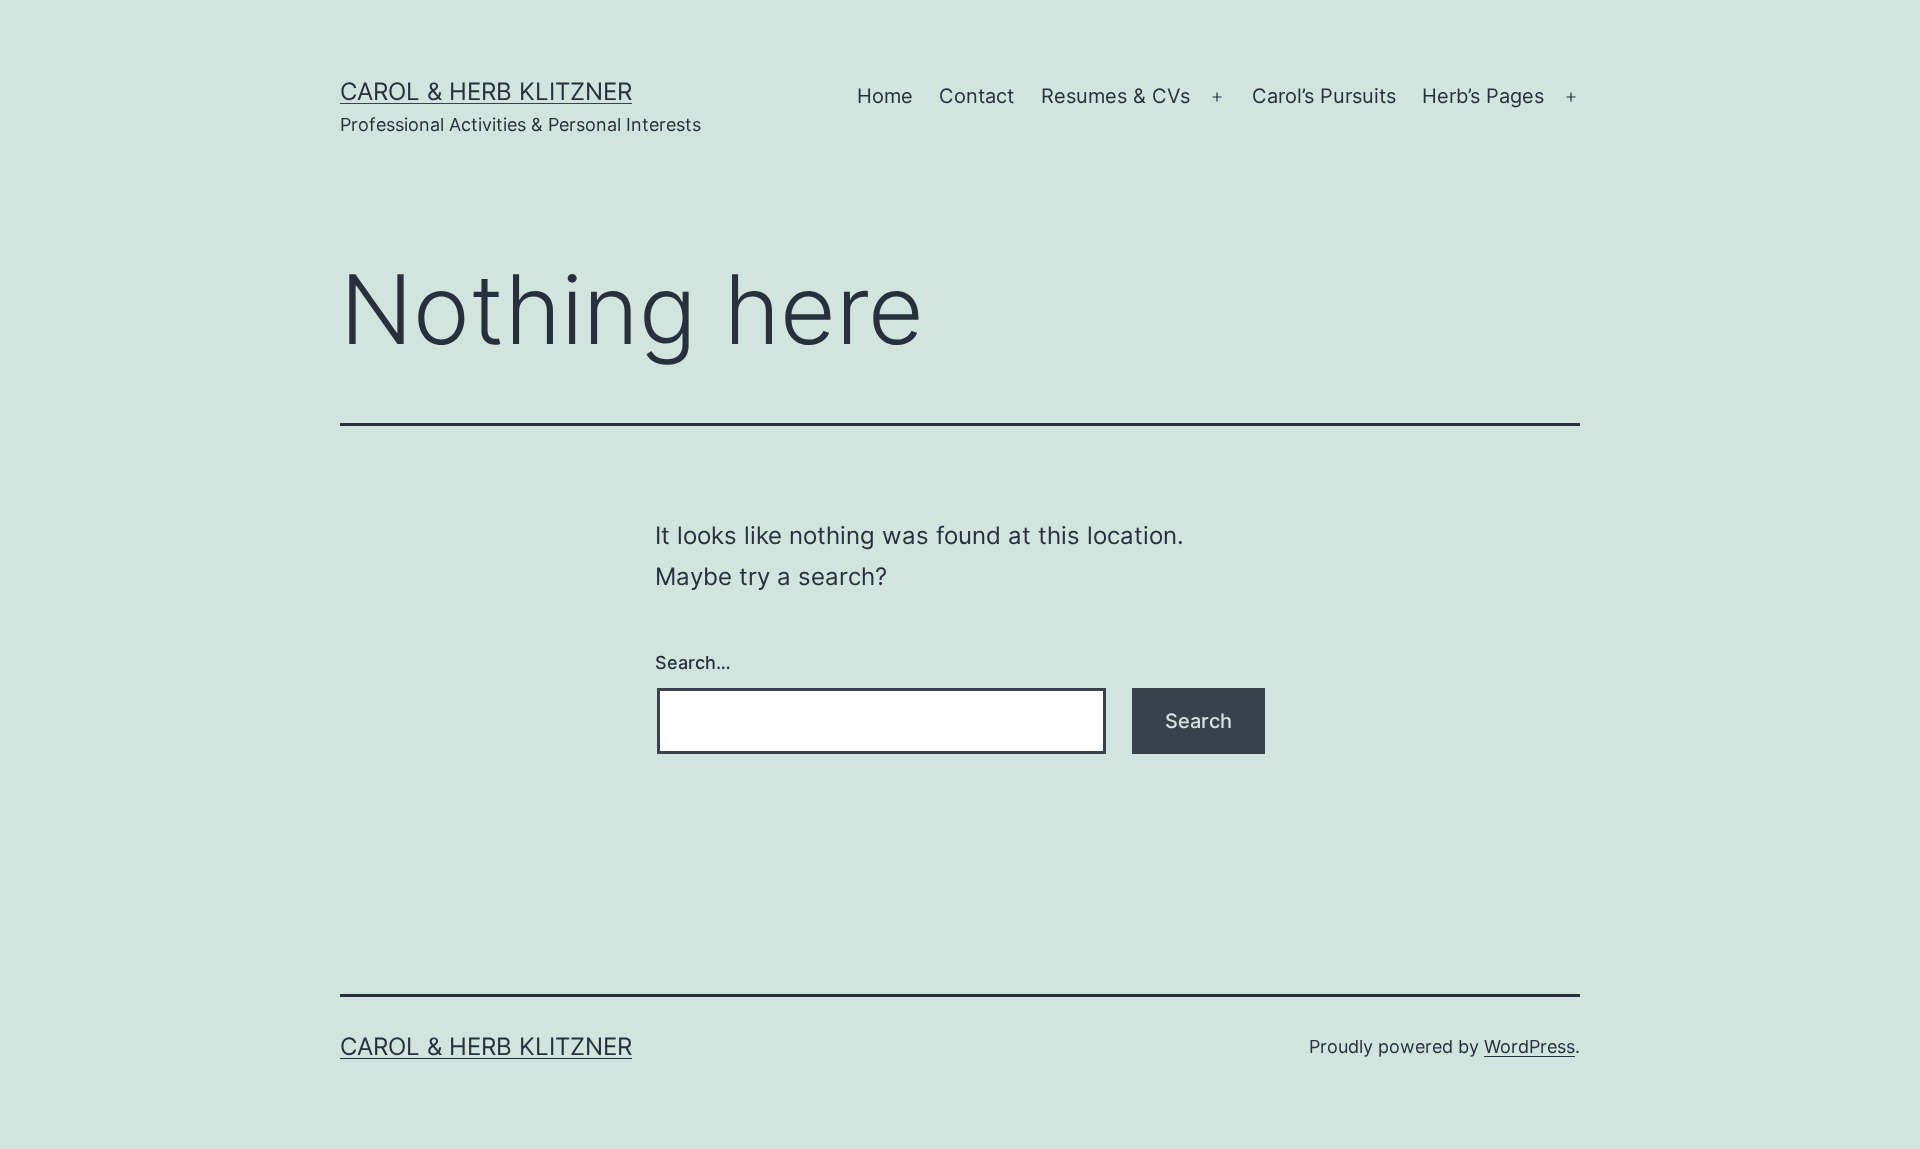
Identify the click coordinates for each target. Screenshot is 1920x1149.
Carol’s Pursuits (1324, 96)
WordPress (1529, 1046)
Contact (976, 96)
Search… (693, 662)
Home (885, 96)
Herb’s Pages (1483, 96)
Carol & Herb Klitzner (486, 91)
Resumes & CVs (1115, 96)
